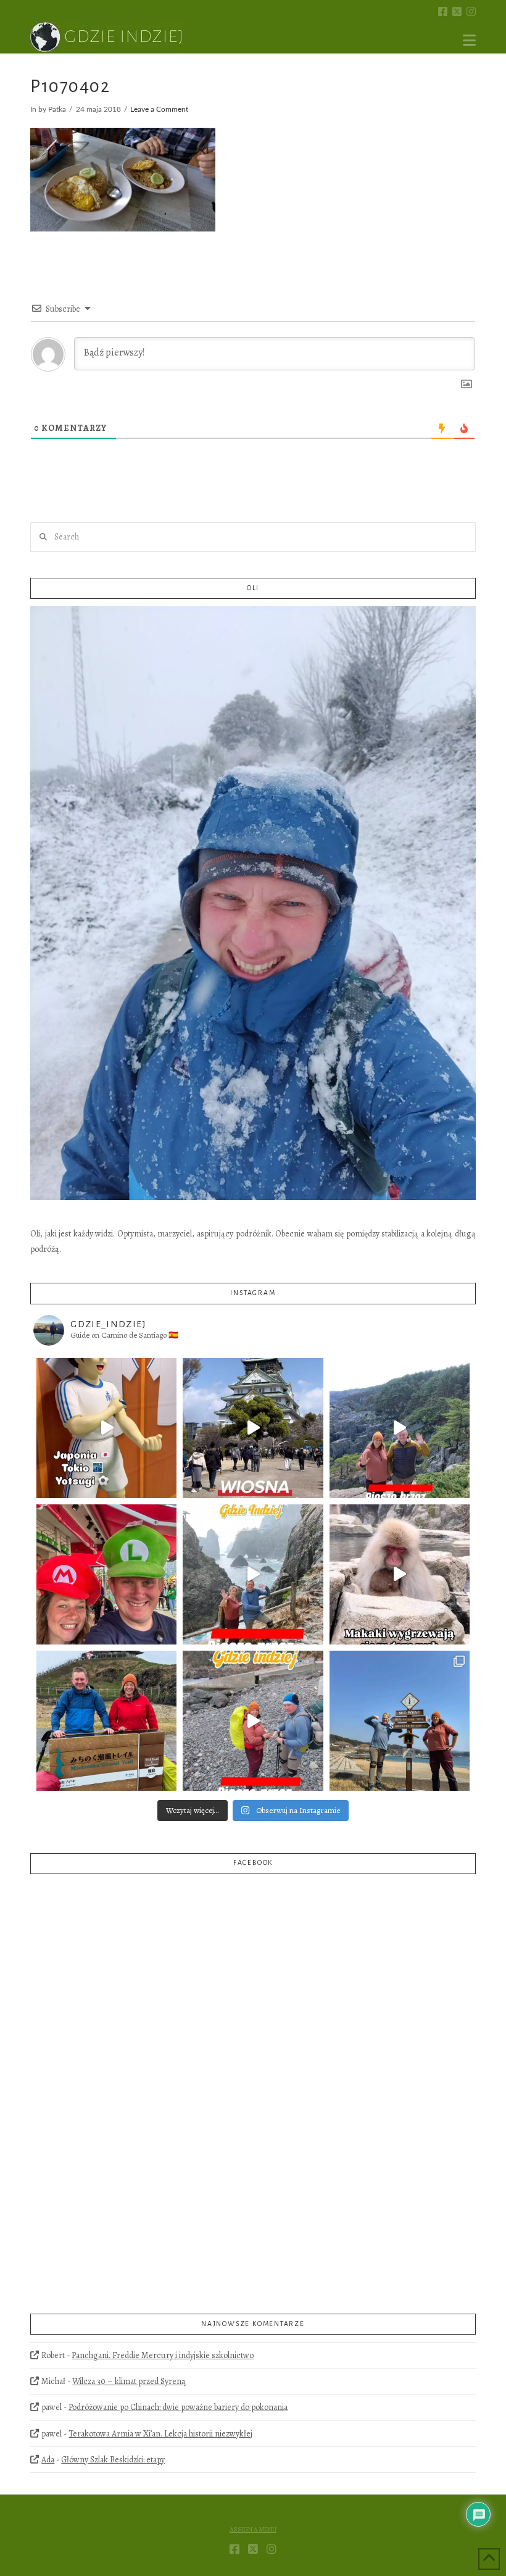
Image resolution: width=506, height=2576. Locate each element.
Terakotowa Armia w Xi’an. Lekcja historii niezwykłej (160, 2434)
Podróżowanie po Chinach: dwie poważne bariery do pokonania (178, 2407)
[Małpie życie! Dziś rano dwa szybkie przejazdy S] (400, 1574)
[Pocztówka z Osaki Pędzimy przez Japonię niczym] (253, 1428)
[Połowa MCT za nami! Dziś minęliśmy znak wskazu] (400, 1721)
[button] (469, 40)
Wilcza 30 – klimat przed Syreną (129, 2381)
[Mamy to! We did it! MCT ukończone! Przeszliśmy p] (106, 1721)
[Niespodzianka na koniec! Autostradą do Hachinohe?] (400, 1428)
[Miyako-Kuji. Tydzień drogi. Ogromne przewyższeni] (253, 1574)
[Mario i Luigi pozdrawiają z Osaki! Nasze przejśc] (106, 1574)
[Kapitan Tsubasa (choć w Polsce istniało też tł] (106, 1428)
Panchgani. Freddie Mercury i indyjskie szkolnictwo (163, 2355)
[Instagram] (471, 11)
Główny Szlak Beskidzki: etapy (113, 2460)
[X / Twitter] (457, 11)
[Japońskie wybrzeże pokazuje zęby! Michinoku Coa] (253, 1721)
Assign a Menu (253, 2530)
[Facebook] (443, 11)
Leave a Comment (159, 110)
